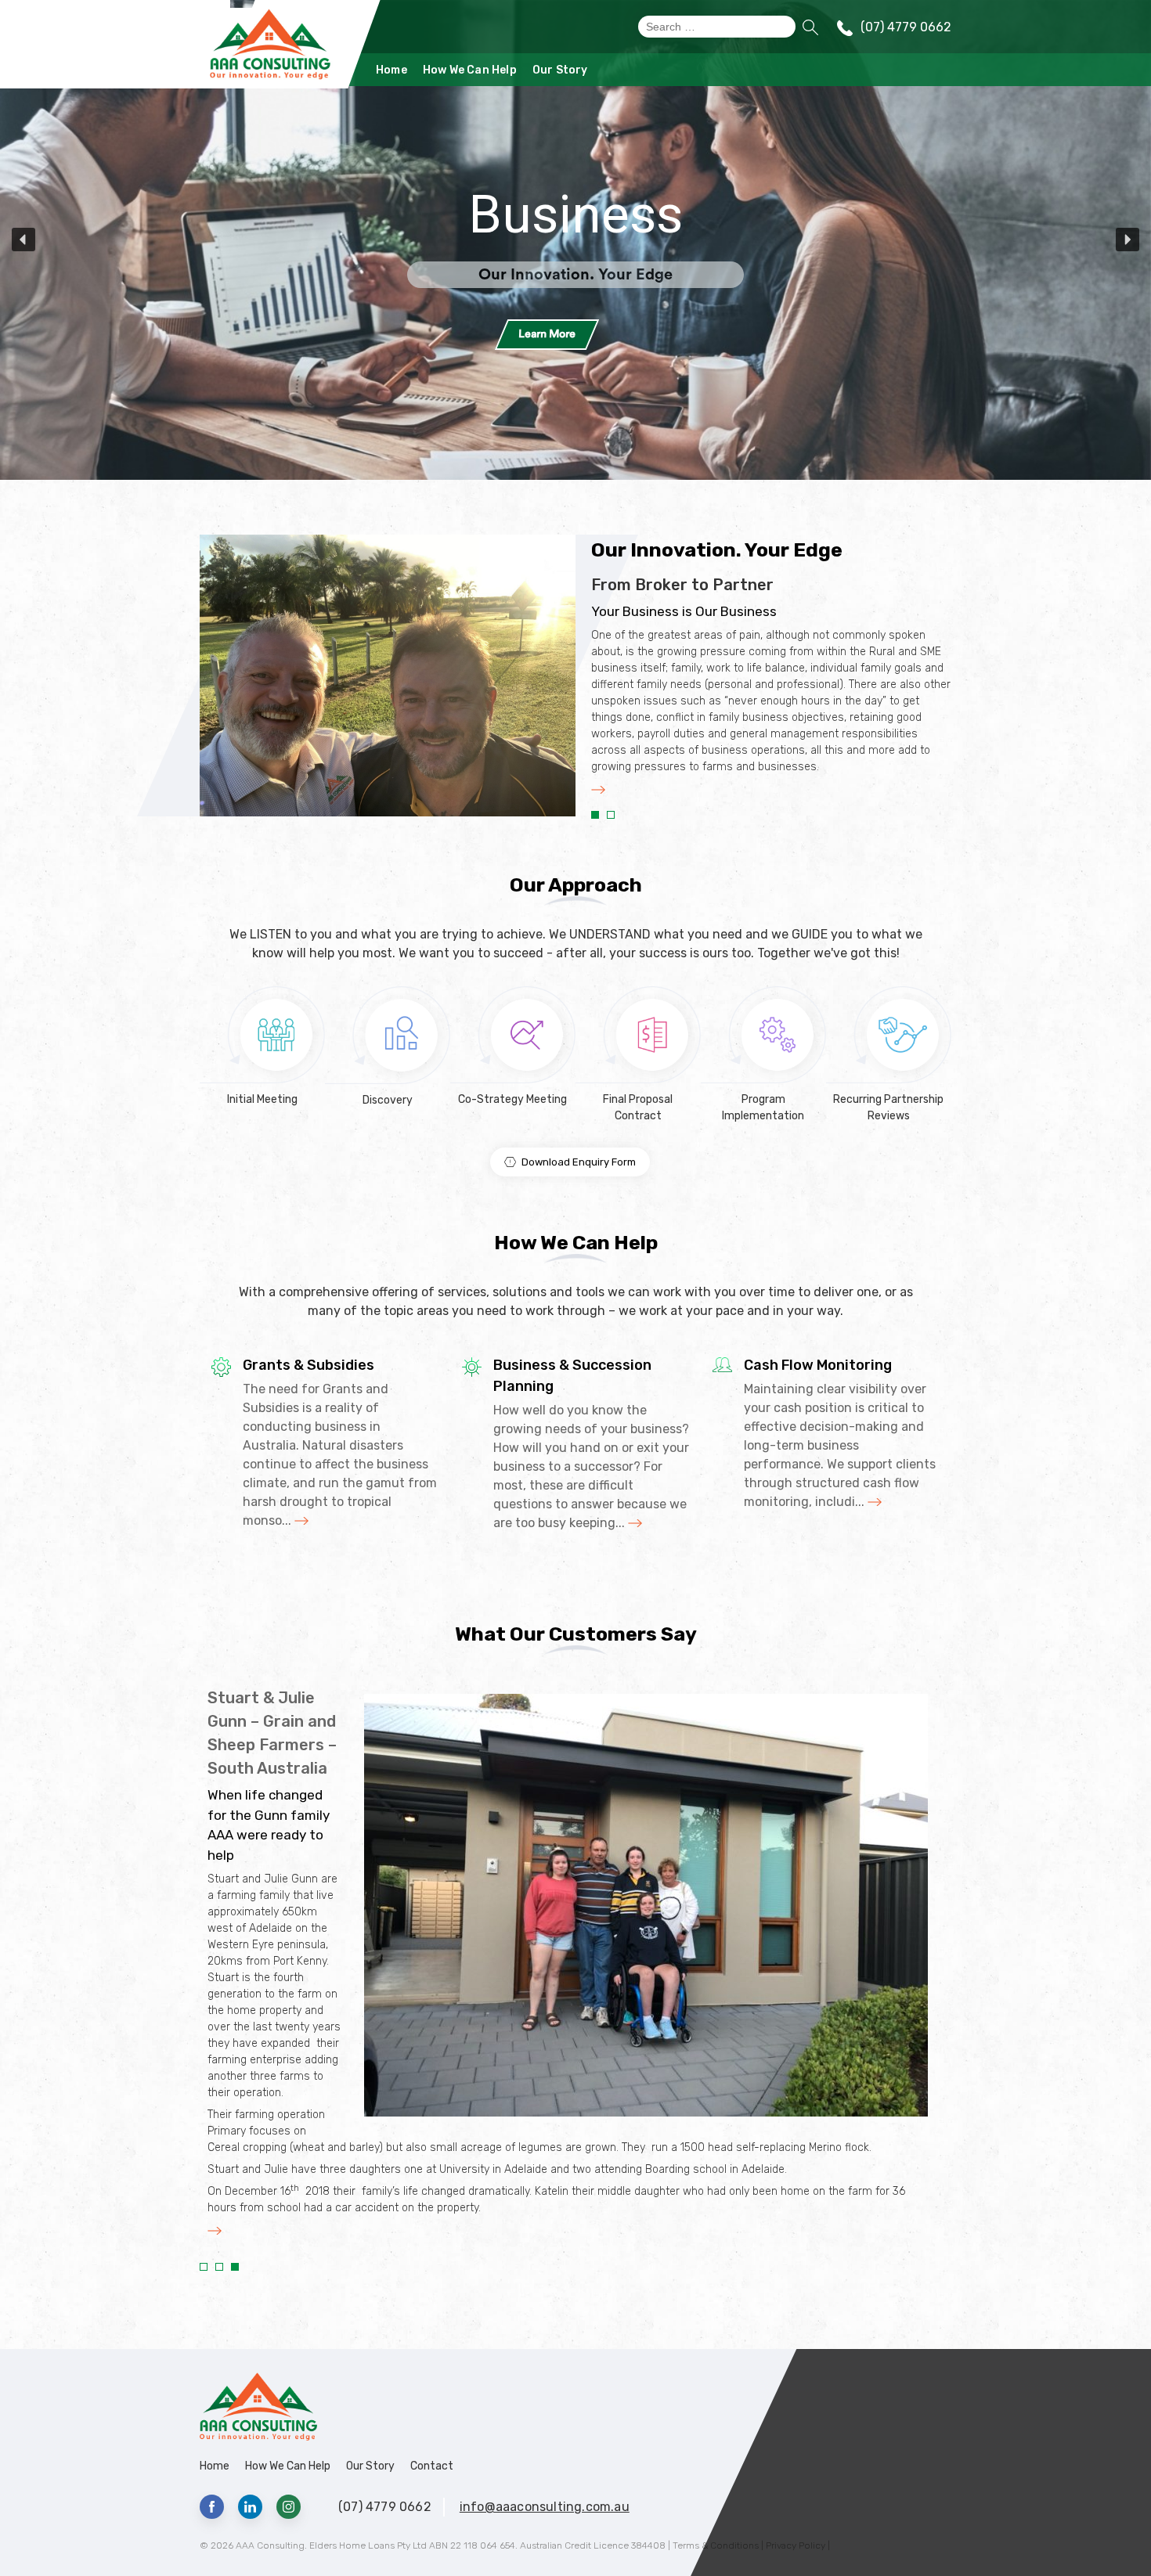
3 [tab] (235, 2267)
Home (391, 70)
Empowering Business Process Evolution (717, 611)
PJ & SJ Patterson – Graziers (254, 1721)
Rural (576, 214)
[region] (575, 240)
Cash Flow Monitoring (818, 1365)
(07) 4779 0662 (906, 27)
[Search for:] (717, 27)
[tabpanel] (771, 686)
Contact (432, 2466)
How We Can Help (470, 70)
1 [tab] (595, 815)
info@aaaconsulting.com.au (545, 2507)
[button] (575, 240)
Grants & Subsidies (308, 1365)
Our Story (560, 70)
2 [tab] (611, 815)
